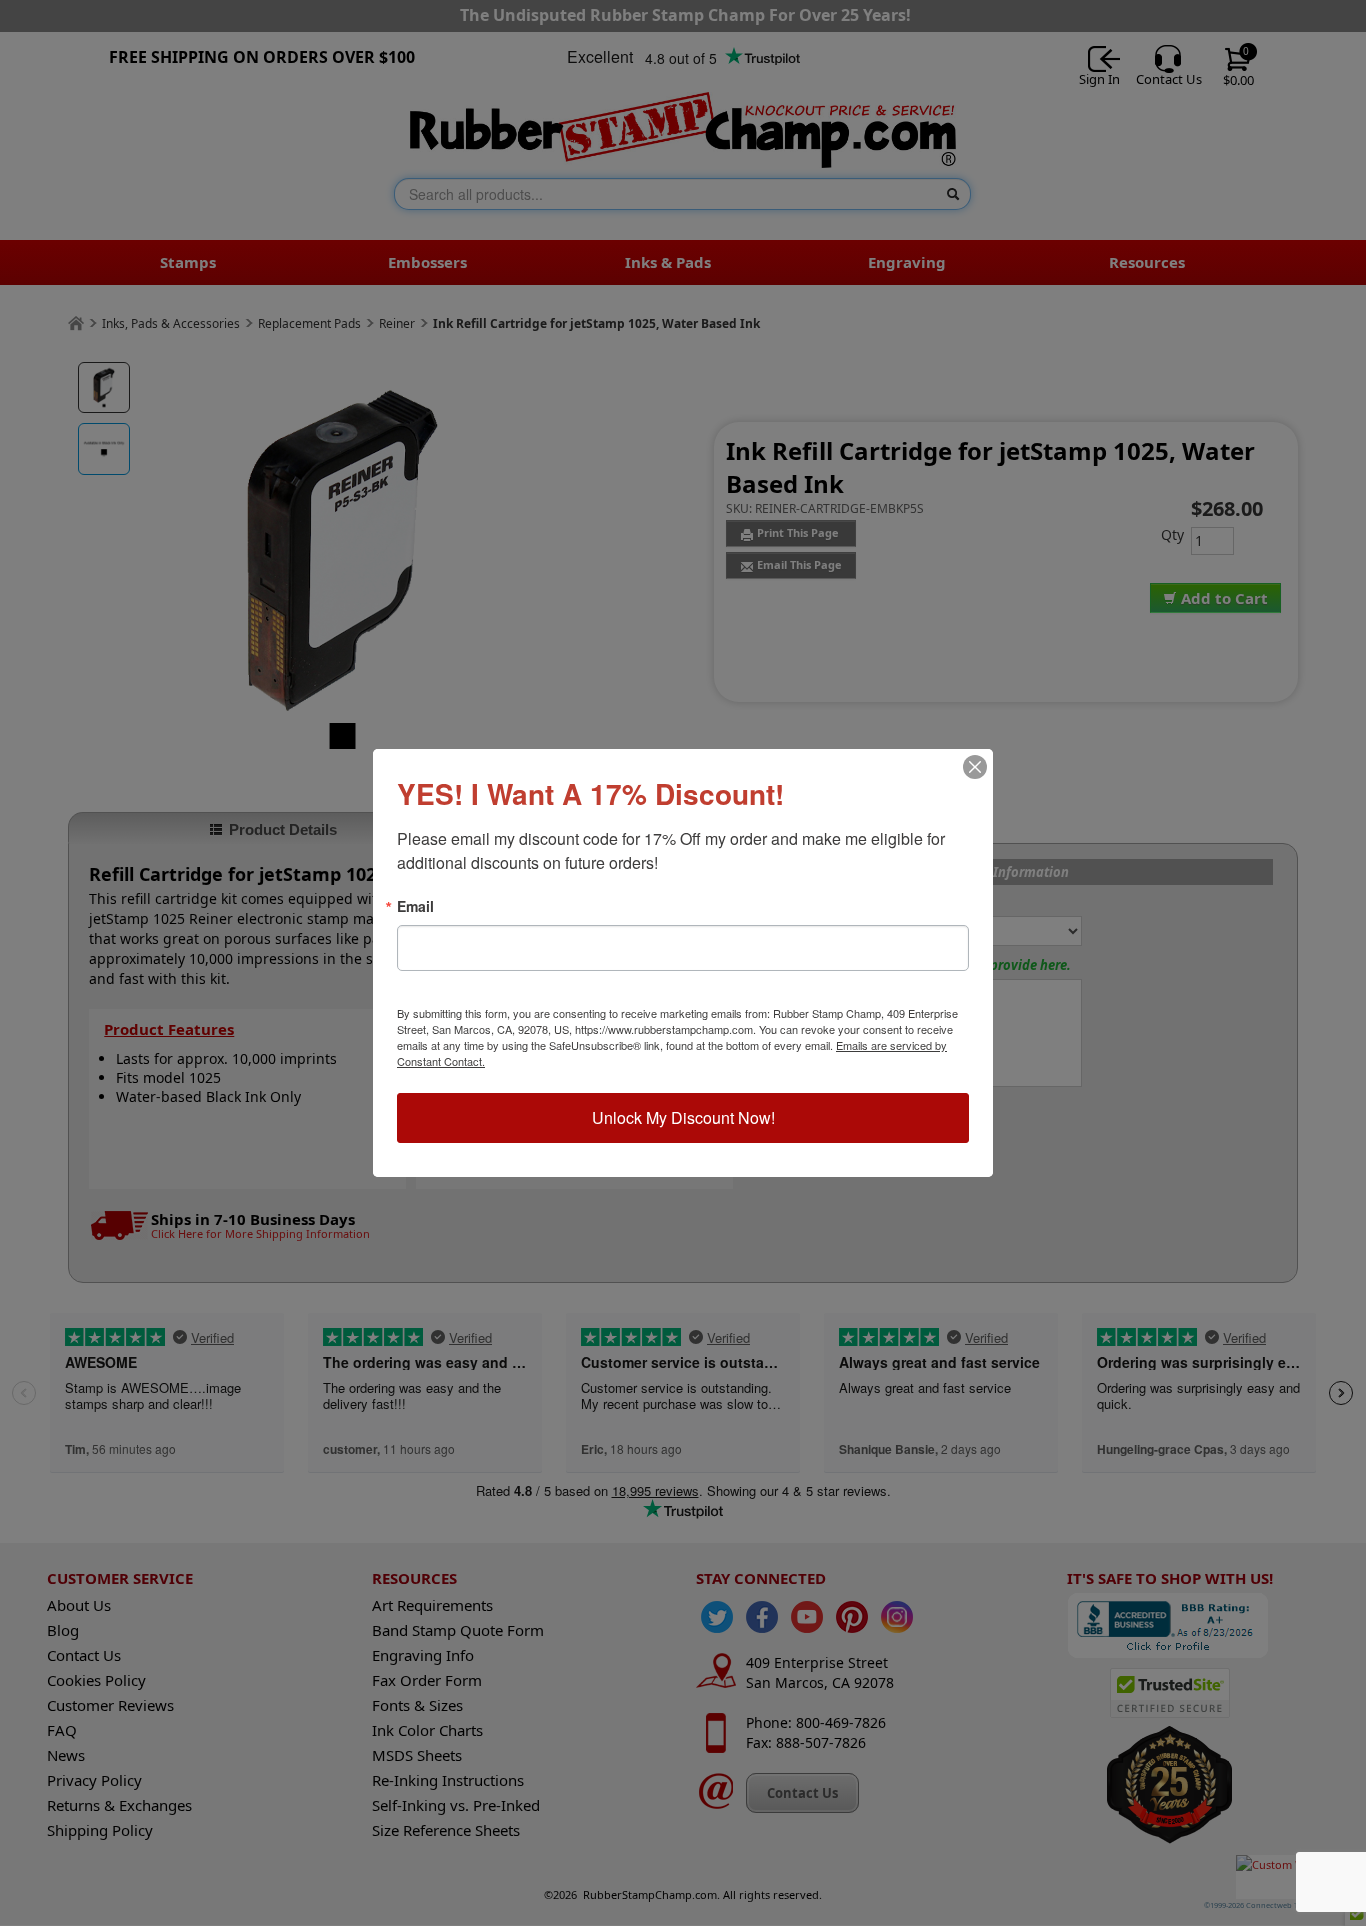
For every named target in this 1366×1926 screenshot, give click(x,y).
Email (415, 906)
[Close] (975, 767)
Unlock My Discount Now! (683, 1117)
